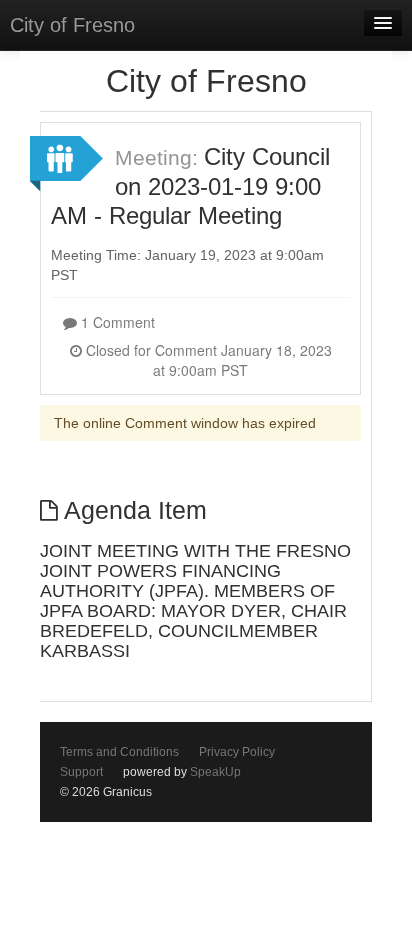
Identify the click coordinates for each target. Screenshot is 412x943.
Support (81, 772)
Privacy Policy (237, 752)
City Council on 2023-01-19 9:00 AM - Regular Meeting (190, 186)
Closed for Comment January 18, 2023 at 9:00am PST (207, 360)
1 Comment (116, 322)
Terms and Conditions (119, 752)
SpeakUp (215, 772)
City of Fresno (72, 25)
